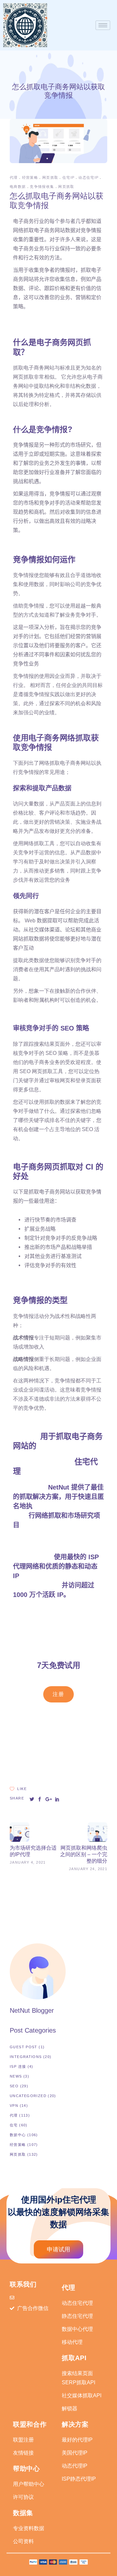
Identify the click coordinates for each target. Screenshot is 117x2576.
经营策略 (30, 177)
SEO (14, 2086)
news (16, 2076)
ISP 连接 (18, 2066)
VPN (14, 2106)
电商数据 (18, 187)
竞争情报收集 (42, 187)
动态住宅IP (88, 177)
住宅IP (68, 177)
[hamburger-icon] (103, 25)
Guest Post (24, 2047)
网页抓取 (50, 177)
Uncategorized (28, 2096)
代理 (14, 177)
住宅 (14, 2125)
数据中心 (18, 2135)
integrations (26, 2057)
